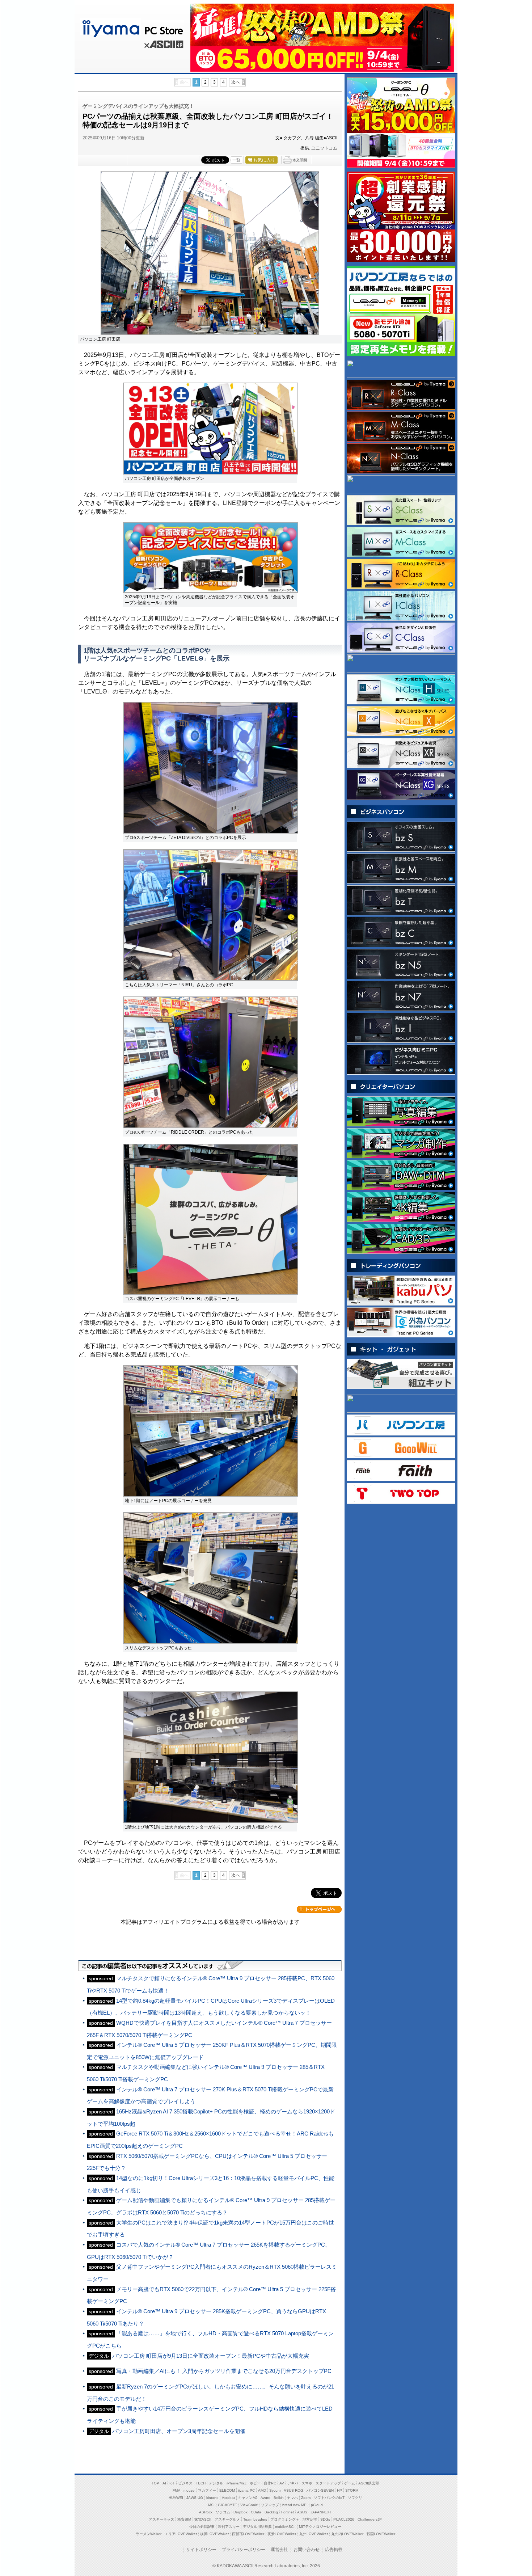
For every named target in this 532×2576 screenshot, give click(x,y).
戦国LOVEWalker (381, 2534)
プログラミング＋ (285, 2519)
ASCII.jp (163, 46)
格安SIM (184, 2519)
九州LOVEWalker (314, 2534)
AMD (262, 2490)
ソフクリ (355, 2498)
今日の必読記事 (202, 2527)
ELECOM (227, 2490)
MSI (211, 2505)
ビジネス (185, 2483)
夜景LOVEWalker (282, 2534)
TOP (155, 2483)
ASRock (206, 2512)
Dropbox (240, 2512)
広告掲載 (334, 2550)
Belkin (279, 2498)
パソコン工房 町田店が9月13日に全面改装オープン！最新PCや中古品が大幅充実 (211, 2356)
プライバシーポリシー (244, 2550)
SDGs (325, 2519)
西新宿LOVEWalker (248, 2534)
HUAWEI (176, 2498)
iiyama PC (246, 2490)
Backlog (271, 2512)
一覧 (236, 160)
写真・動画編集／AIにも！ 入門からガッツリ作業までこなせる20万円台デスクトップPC (224, 2371)
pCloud (317, 2505)
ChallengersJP (370, 2519)
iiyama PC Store (131, 27)
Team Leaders (255, 2519)
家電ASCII (203, 2519)
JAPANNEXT (321, 2512)
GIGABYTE (227, 2505)
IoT (172, 2483)
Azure (265, 2498)
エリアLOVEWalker (181, 2534)
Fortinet (288, 2512)
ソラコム (223, 2512)
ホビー (255, 2483)
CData (256, 2512)
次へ (236, 82)
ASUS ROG (294, 2490)
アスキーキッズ (161, 2519)
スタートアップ (328, 2483)
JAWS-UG (195, 2498)
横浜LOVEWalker (214, 2534)
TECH (201, 2483)
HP (339, 2490)
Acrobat (228, 2498)
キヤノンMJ (248, 2498)
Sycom (275, 2490)
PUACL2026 (344, 2519)
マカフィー (207, 2490)
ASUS (302, 2512)
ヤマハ (292, 2498)
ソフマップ (270, 2505)
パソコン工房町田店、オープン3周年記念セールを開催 (179, 2431)
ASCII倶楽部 (369, 2483)
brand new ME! (295, 2505)
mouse (189, 2490)
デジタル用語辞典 (257, 2527)
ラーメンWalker (149, 2534)
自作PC (270, 2483)
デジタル (216, 2483)
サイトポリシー (201, 2550)
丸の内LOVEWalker (347, 2534)
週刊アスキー (229, 2527)
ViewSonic (249, 2505)
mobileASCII (285, 2527)
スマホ (307, 2483)
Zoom (306, 2498)
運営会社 (279, 2550)
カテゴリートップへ (319, 1909)
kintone (212, 2498)
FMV (176, 2490)
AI (164, 2483)
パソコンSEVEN (320, 2490)
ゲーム (350, 2483)
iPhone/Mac (237, 2483)
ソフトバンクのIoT (329, 2498)
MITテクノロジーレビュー (320, 2527)
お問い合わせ (307, 2550)
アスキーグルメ (227, 2519)
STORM (352, 2490)
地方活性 (310, 2519)
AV (282, 2483)
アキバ (293, 2483)
